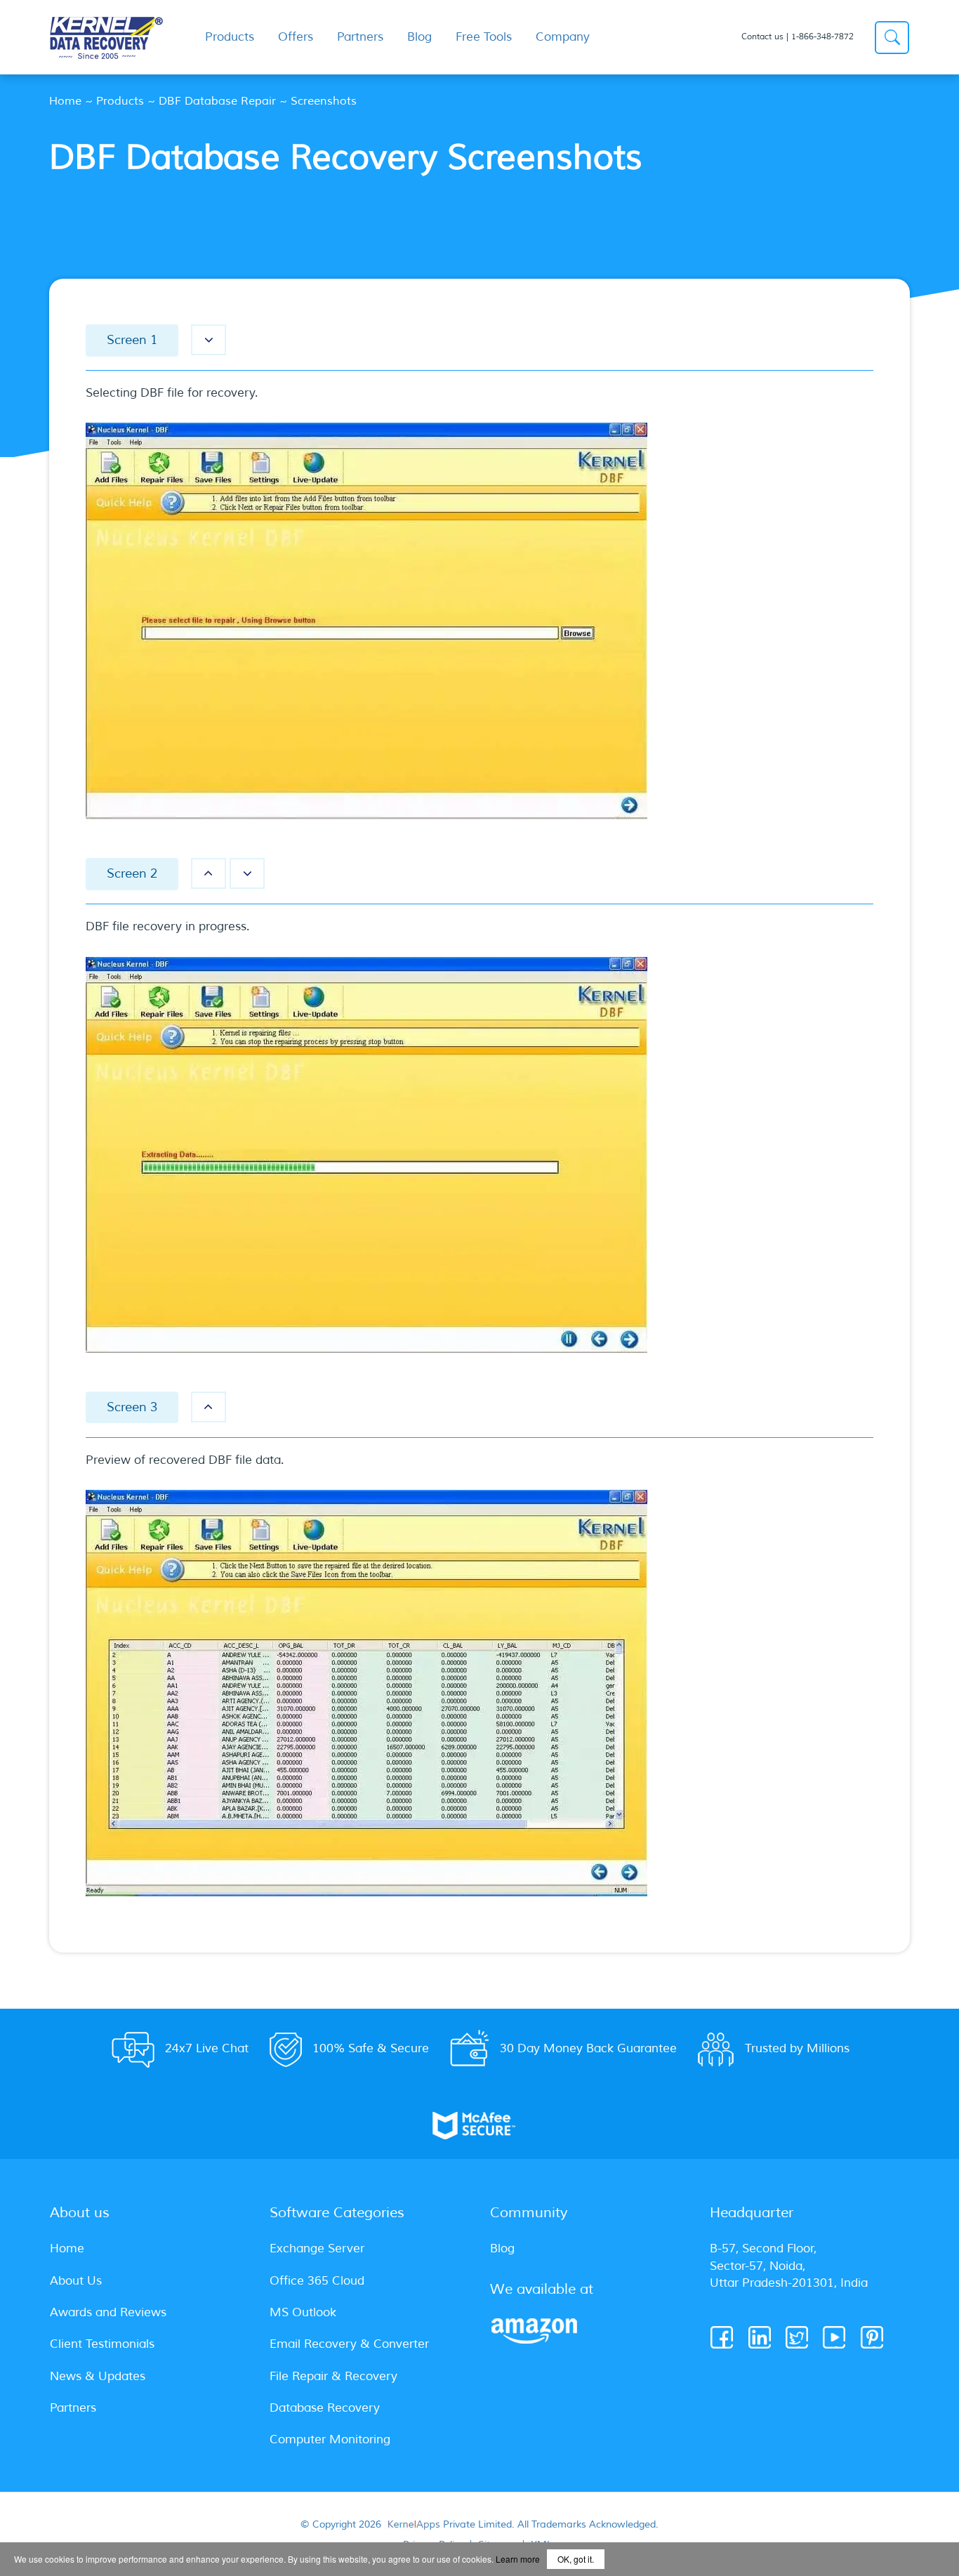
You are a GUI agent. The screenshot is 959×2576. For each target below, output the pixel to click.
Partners (360, 37)
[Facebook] (723, 2338)
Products (120, 101)
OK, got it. (576, 2559)
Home (65, 101)
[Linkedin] (761, 2338)
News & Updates (98, 2376)
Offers (296, 37)
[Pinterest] (873, 2338)
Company (563, 37)
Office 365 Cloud (317, 2281)
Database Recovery (325, 2408)
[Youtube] (835, 2338)
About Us (76, 2281)
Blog (419, 37)
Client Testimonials (102, 2344)
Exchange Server (317, 2248)
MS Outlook (303, 2312)
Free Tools (484, 37)
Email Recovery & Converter (349, 2344)
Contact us (762, 37)
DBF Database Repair (217, 101)
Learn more (518, 2559)
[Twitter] (798, 2338)
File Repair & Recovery (333, 2376)
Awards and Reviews (108, 2312)
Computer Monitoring (330, 2439)
